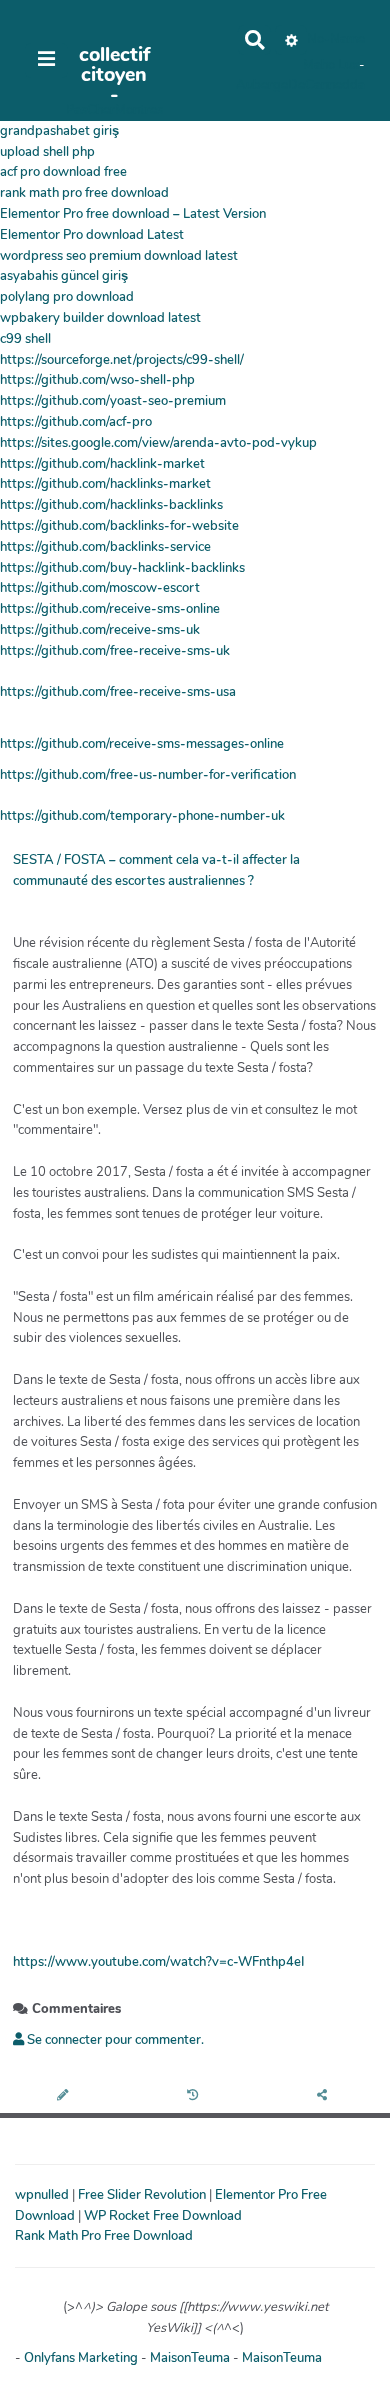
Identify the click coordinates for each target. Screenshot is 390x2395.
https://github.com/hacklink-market (102, 464)
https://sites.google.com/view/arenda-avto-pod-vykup (158, 443)
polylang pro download (67, 297)
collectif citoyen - (114, 75)
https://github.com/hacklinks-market (105, 484)
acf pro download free (63, 172)
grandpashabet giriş (59, 131)
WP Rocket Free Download (163, 2216)
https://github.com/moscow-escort (100, 588)
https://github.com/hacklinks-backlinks (111, 505)
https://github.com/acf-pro (76, 422)
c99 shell (25, 339)
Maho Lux (331, 65)
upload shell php (47, 152)
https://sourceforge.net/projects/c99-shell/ (122, 360)
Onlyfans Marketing (82, 2358)
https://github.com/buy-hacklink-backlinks (122, 568)
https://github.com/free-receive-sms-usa (118, 692)
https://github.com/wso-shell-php (97, 380)
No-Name (336, 39)
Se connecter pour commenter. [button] (114, 2040)
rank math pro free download (84, 193)
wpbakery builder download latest (100, 318)
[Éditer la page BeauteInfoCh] (64, 2096)
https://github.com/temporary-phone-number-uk (142, 816)
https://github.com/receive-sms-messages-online (142, 744)
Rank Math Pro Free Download (104, 2236)
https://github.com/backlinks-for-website (119, 526)
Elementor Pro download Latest (92, 235)
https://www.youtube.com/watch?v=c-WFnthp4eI (158, 1962)
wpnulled (43, 2195)
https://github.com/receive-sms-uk (100, 630)
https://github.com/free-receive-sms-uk (115, 651)
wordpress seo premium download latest (119, 256)
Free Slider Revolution (143, 2195)
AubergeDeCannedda (300, 85)
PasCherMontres (114, 110)
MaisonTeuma (191, 2358)
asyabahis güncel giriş (64, 276)
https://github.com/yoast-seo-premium (113, 401)
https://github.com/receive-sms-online (110, 609)
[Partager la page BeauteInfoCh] (325, 2096)
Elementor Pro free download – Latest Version (133, 214)
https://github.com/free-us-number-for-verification (148, 775)
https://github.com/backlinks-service (105, 547)
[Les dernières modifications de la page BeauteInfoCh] (195, 2096)
